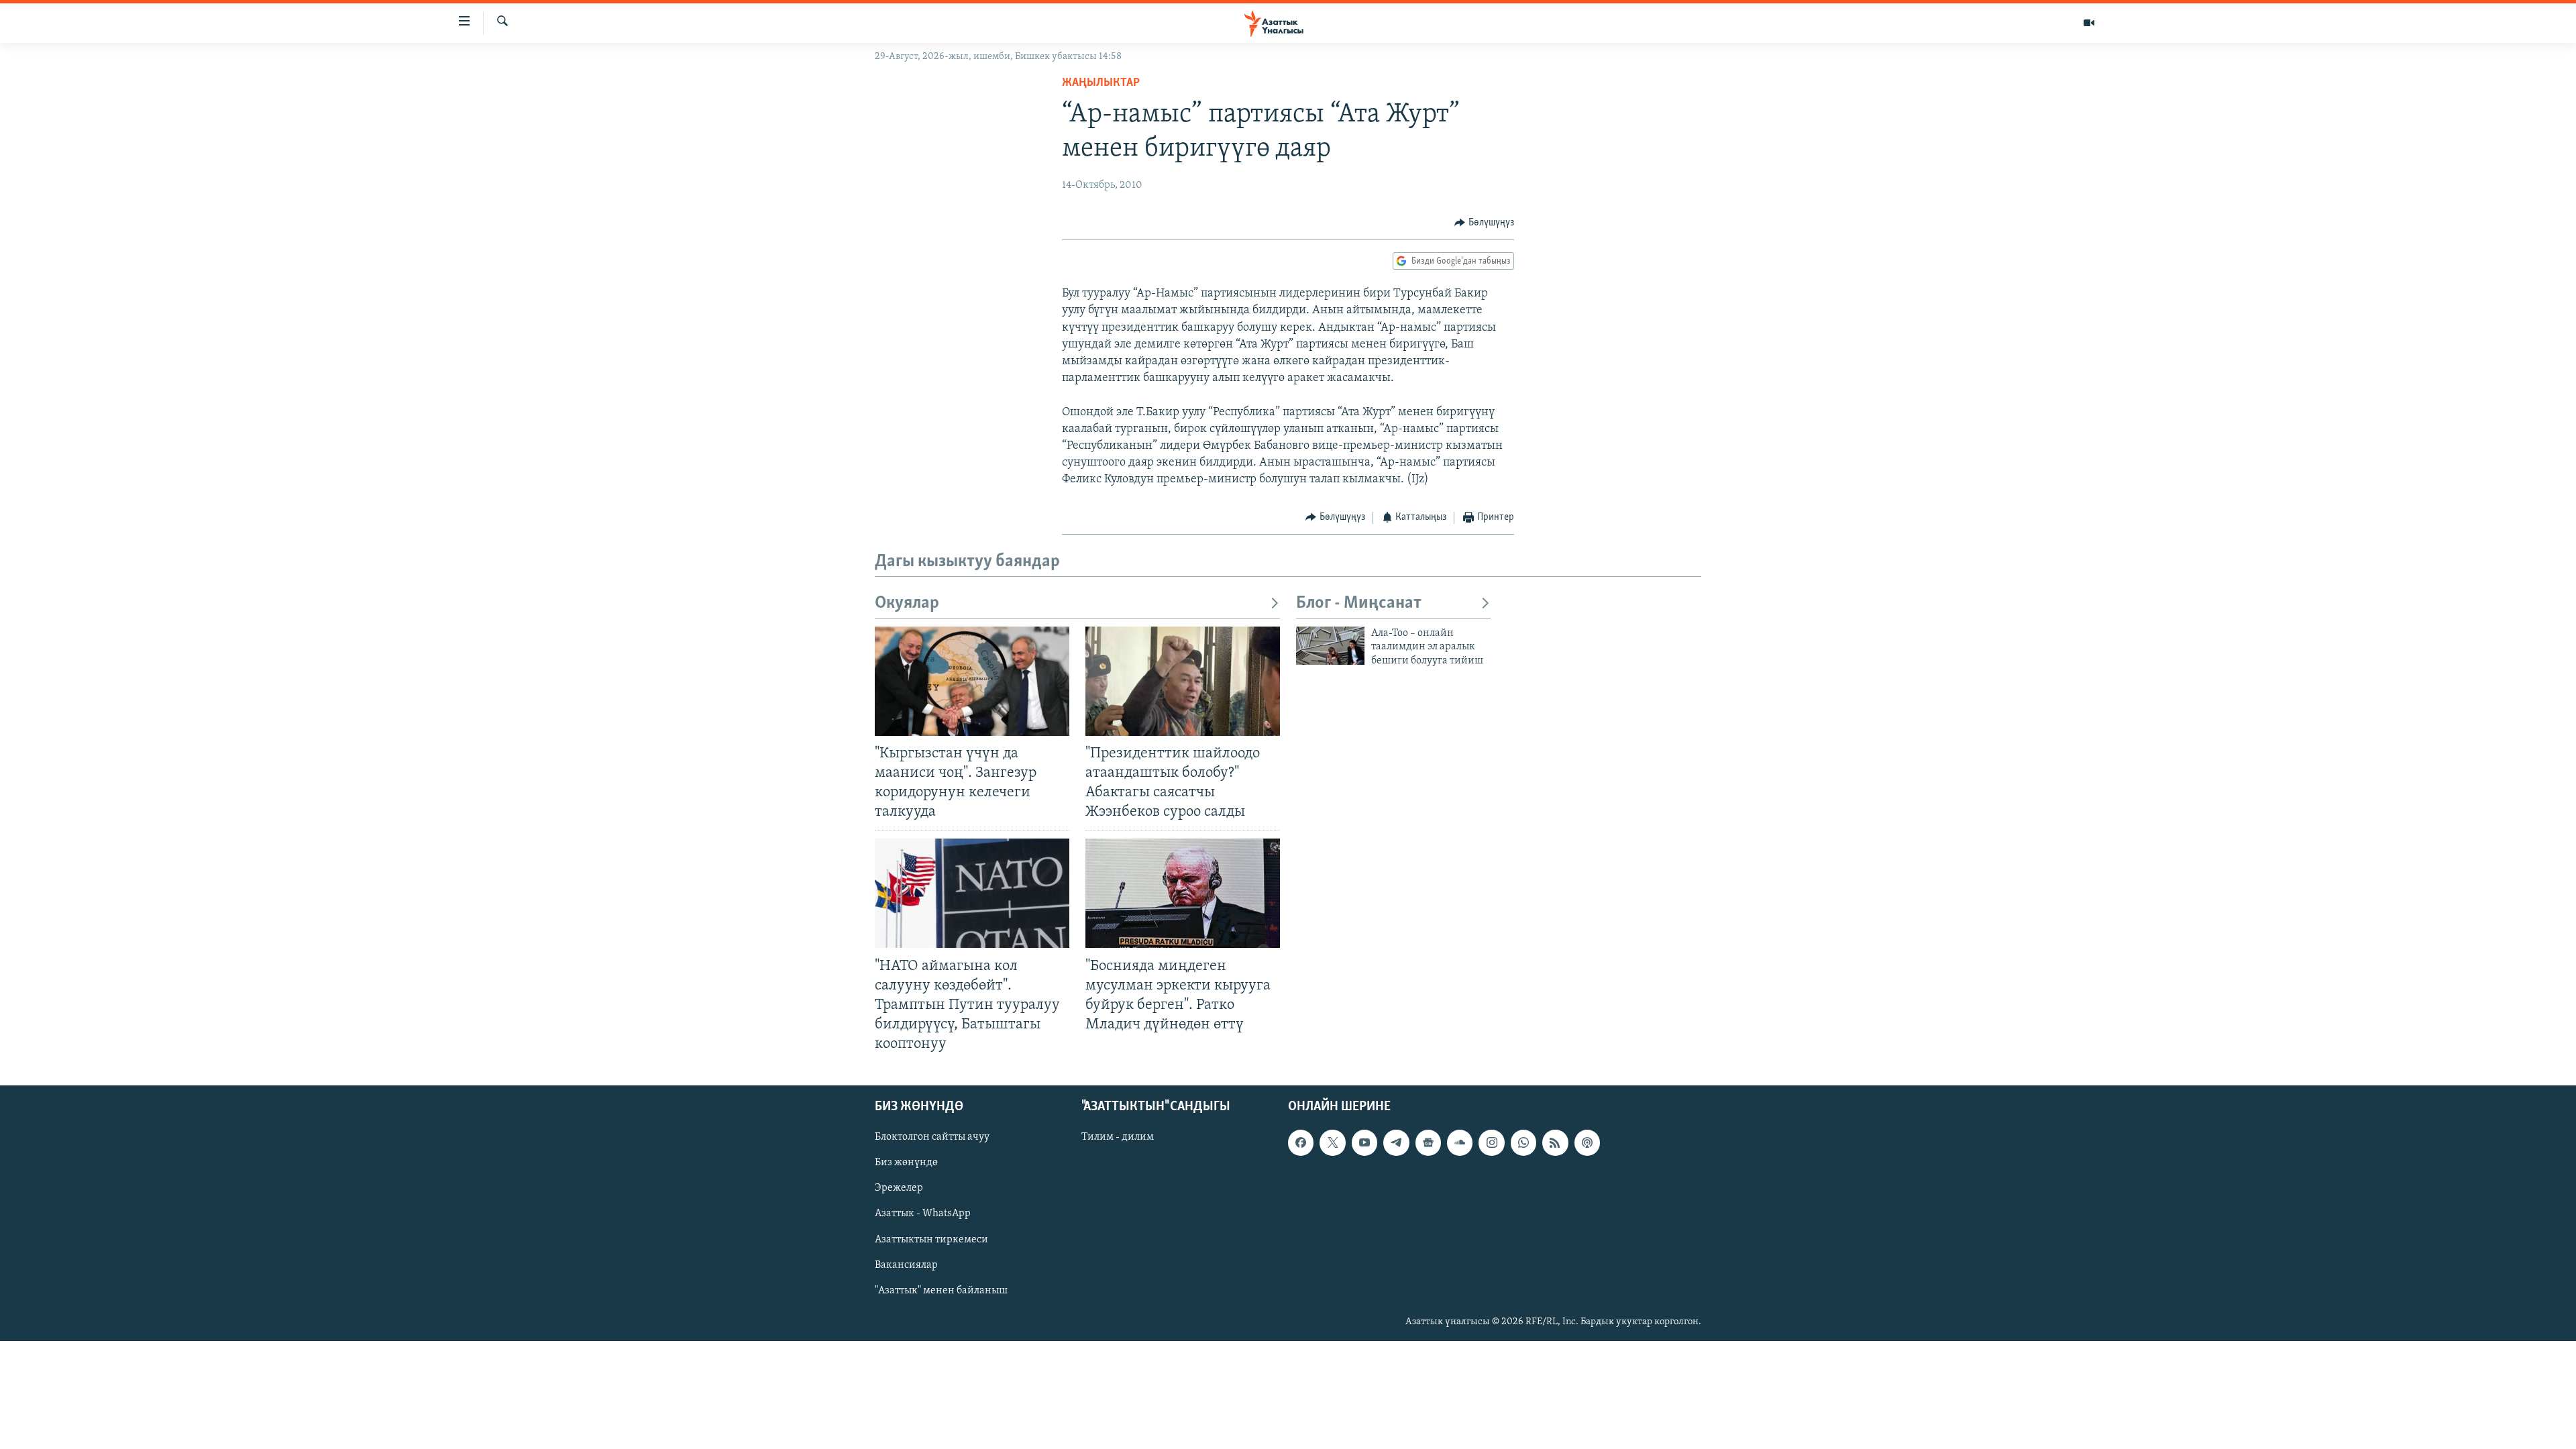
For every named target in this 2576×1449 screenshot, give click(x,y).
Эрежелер (899, 1189)
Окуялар (907, 603)
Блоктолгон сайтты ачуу (932, 1138)
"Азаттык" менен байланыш (941, 1291)
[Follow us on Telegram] (1396, 1143)
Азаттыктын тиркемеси (931, 1240)
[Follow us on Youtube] (1364, 1143)
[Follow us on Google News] (1428, 1143)
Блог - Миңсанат (1359, 603)
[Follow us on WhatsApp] (1523, 1143)
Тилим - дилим (1118, 1138)
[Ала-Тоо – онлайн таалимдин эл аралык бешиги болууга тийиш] (1330, 646)
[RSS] (1555, 1143)
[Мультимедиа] (2089, 23)
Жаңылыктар (1101, 83)
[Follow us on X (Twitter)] (1332, 1143)
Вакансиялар (906, 1265)
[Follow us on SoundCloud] (1460, 1143)
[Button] (1484, 223)
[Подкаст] (1587, 1143)
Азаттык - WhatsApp (923, 1214)
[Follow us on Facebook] (1301, 1143)
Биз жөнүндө (906, 1163)
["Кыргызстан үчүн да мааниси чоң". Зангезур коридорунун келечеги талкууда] (972, 681)
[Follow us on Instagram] (1491, 1143)
